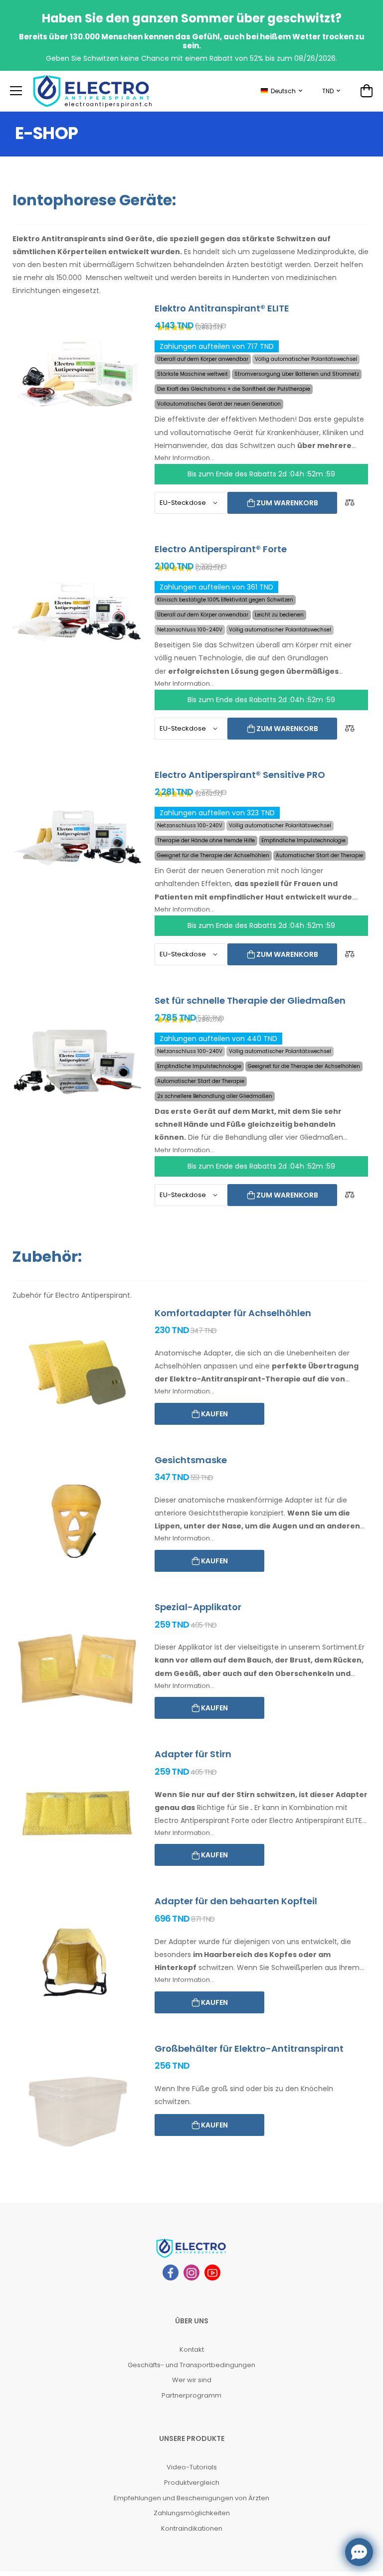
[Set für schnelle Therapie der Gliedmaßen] (77, 1062)
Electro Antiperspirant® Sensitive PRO (240, 775)
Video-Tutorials (192, 2467)
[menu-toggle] (16, 91)
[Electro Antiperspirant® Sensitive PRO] (77, 836)
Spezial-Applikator (198, 1607)
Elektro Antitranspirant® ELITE (222, 308)
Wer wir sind (192, 2380)
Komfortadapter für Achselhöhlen (233, 1313)
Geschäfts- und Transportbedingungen (191, 2365)
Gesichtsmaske (191, 1460)
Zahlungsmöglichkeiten (192, 2513)
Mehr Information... (185, 458)
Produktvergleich (192, 2483)
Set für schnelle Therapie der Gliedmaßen (250, 1000)
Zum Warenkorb (287, 503)
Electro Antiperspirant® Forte (221, 549)
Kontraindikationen (192, 2528)
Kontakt (192, 2349)
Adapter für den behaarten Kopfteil (236, 1901)
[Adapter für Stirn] (77, 1815)
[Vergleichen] (350, 503)
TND (328, 91)
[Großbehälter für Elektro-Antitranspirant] (77, 2110)
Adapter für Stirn (193, 1754)
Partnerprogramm (191, 2395)
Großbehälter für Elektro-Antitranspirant (249, 2048)
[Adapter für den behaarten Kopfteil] (77, 1962)
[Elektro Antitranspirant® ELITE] (77, 370)
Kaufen (214, 1414)
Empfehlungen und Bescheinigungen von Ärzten (191, 2498)
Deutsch (283, 91)
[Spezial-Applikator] (77, 1668)
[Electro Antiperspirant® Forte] (77, 610)
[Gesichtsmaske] (77, 1521)
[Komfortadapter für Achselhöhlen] (77, 1374)
